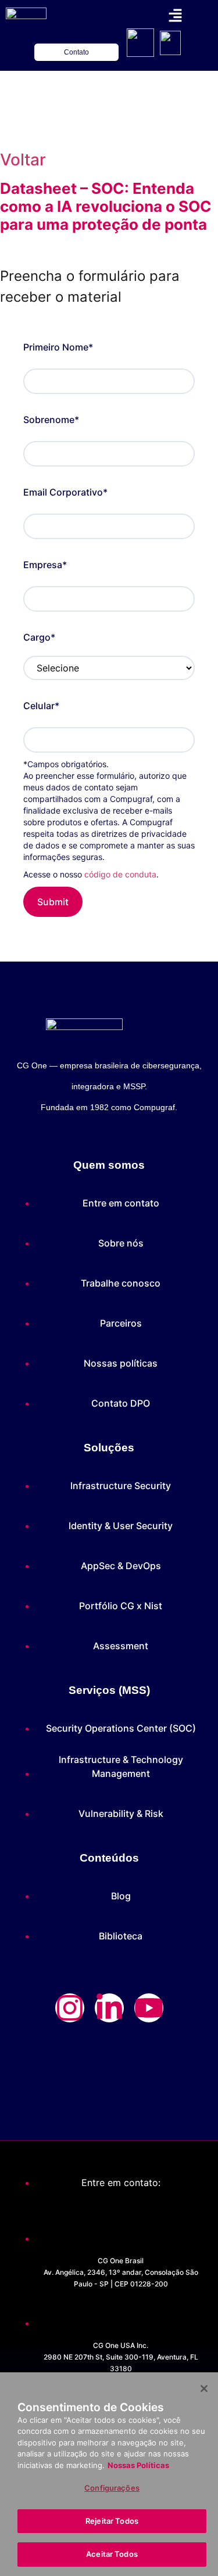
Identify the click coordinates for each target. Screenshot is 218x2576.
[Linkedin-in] (109, 2008)
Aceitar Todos (112, 2554)
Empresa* (45, 565)
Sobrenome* (51, 420)
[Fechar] (204, 2389)
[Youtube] (149, 2008)
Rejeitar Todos (112, 2521)
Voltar (23, 160)
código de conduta (120, 874)
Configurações (112, 2488)
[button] (175, 16)
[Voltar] (15, 118)
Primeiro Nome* (58, 347)
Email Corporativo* (65, 492)
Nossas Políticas (138, 2465)
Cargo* (39, 637)
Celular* (41, 706)
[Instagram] (70, 2008)
